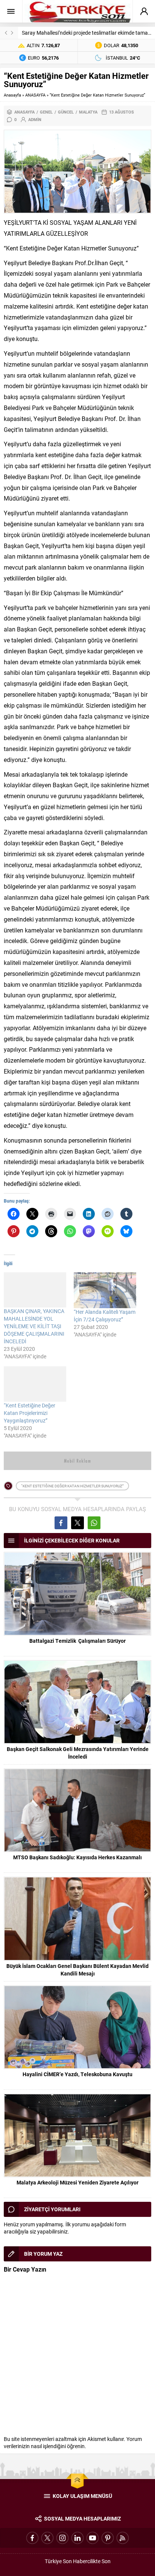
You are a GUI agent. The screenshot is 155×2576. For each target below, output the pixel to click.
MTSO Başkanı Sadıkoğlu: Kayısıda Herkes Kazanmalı (77, 1857)
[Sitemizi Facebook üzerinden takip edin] (32, 2538)
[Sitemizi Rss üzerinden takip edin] (123, 2538)
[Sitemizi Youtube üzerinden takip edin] (93, 2538)
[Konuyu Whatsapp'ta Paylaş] (94, 1523)
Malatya (88, 112)
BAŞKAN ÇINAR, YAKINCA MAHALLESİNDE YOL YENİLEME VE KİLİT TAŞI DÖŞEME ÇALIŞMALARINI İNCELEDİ (34, 1326)
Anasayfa (12, 95)
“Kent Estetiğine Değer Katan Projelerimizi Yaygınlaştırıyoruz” (30, 1413)
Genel (46, 112)
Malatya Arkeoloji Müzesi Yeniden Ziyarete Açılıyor (77, 2182)
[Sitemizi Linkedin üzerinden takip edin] (77, 2538)
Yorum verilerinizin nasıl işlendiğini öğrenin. (73, 2442)
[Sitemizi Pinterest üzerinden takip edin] (108, 2538)
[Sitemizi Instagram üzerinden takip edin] (62, 2538)
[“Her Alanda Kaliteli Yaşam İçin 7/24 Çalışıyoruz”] (105, 1290)
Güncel (66, 112)
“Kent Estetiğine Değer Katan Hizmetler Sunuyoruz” (72, 1486)
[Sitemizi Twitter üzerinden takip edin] (47, 2538)
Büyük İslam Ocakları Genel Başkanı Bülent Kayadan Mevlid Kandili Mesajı (77, 1970)
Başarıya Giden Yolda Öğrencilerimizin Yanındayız (79, 33)
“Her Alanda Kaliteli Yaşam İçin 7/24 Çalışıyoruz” (105, 1316)
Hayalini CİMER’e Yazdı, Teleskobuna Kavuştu (77, 2074)
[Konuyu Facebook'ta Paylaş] (61, 1523)
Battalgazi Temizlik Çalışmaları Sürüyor (77, 1641)
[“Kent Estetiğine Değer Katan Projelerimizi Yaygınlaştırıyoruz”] (35, 1384)
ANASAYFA (35, 95)
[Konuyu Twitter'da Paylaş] (77, 1523)
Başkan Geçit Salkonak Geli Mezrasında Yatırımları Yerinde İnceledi (78, 1753)
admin (35, 119)
